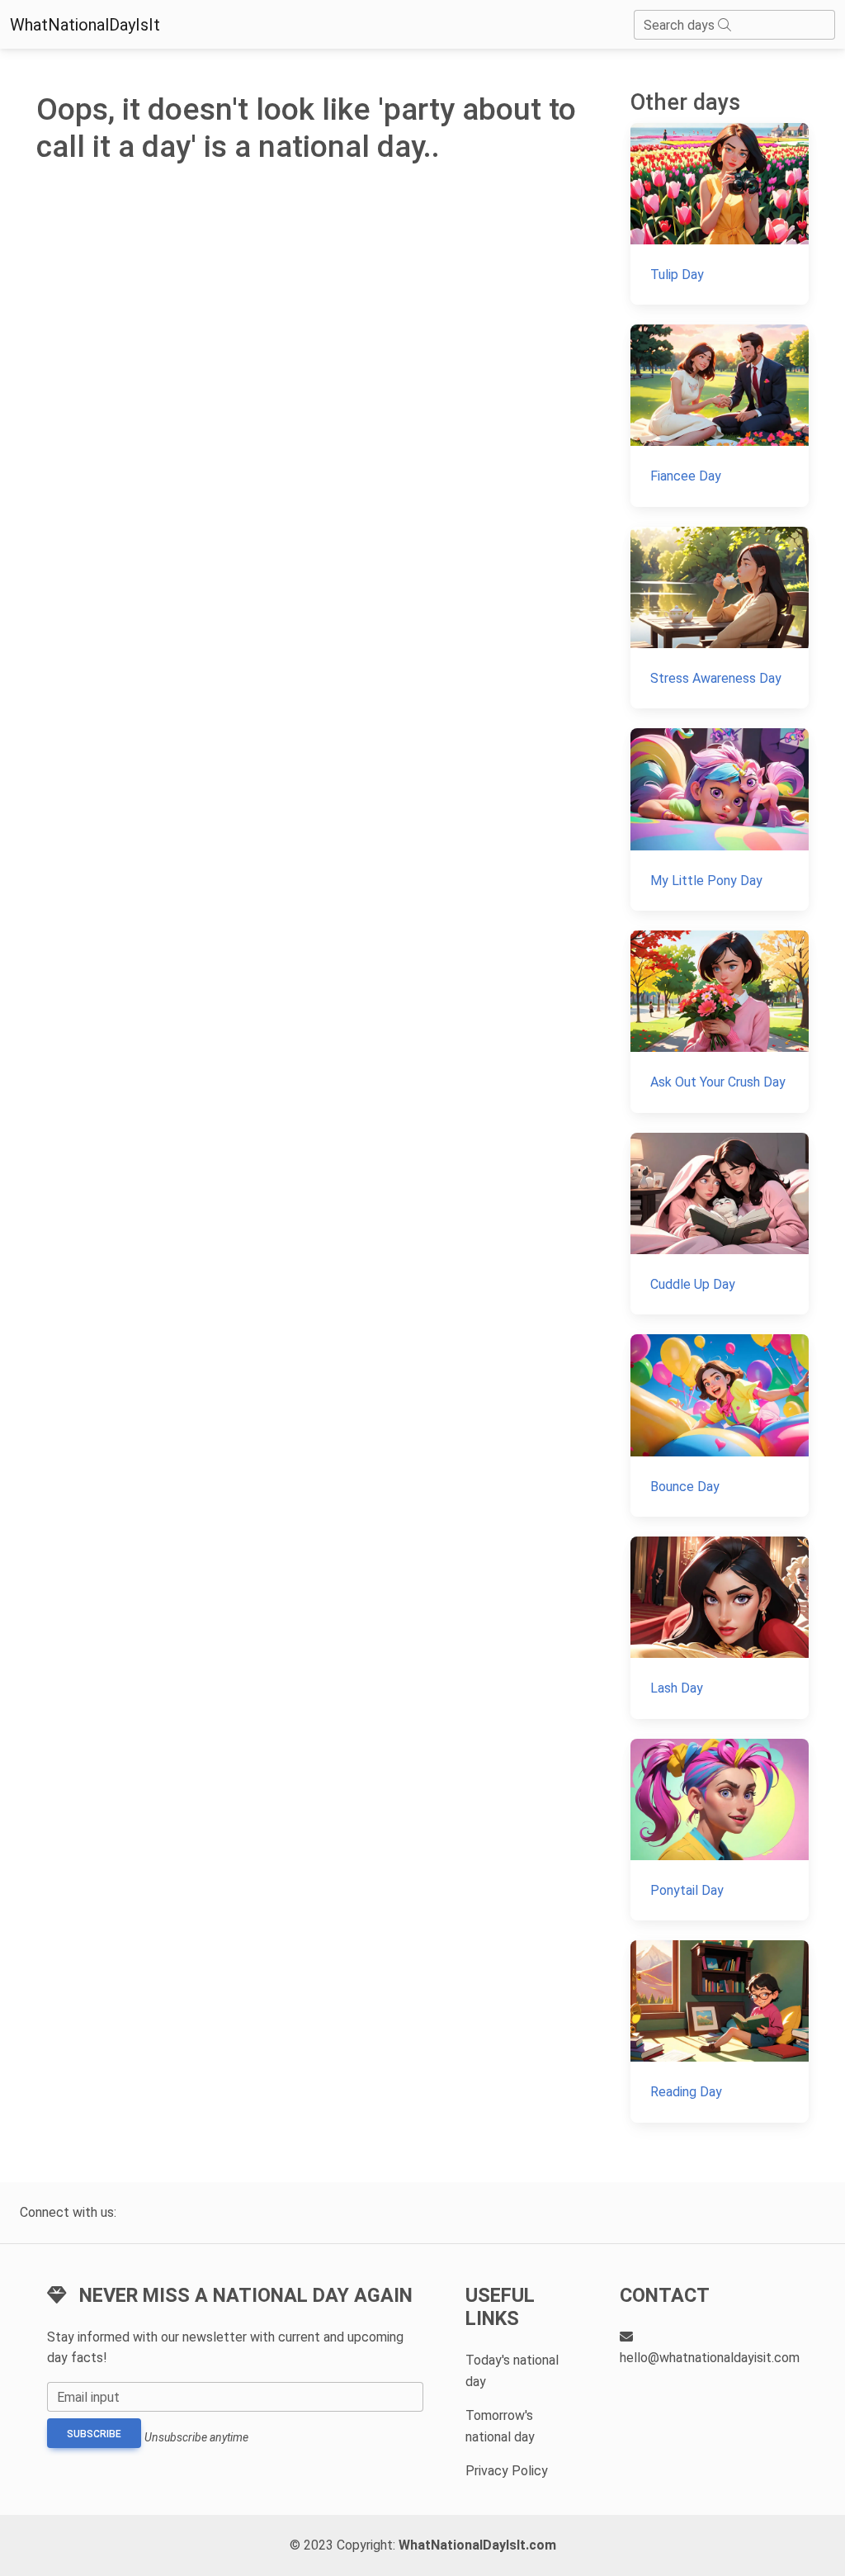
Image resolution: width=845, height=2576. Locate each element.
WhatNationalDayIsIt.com (477, 2545)
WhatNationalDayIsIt (85, 25)
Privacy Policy (507, 2471)
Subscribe (94, 2434)
